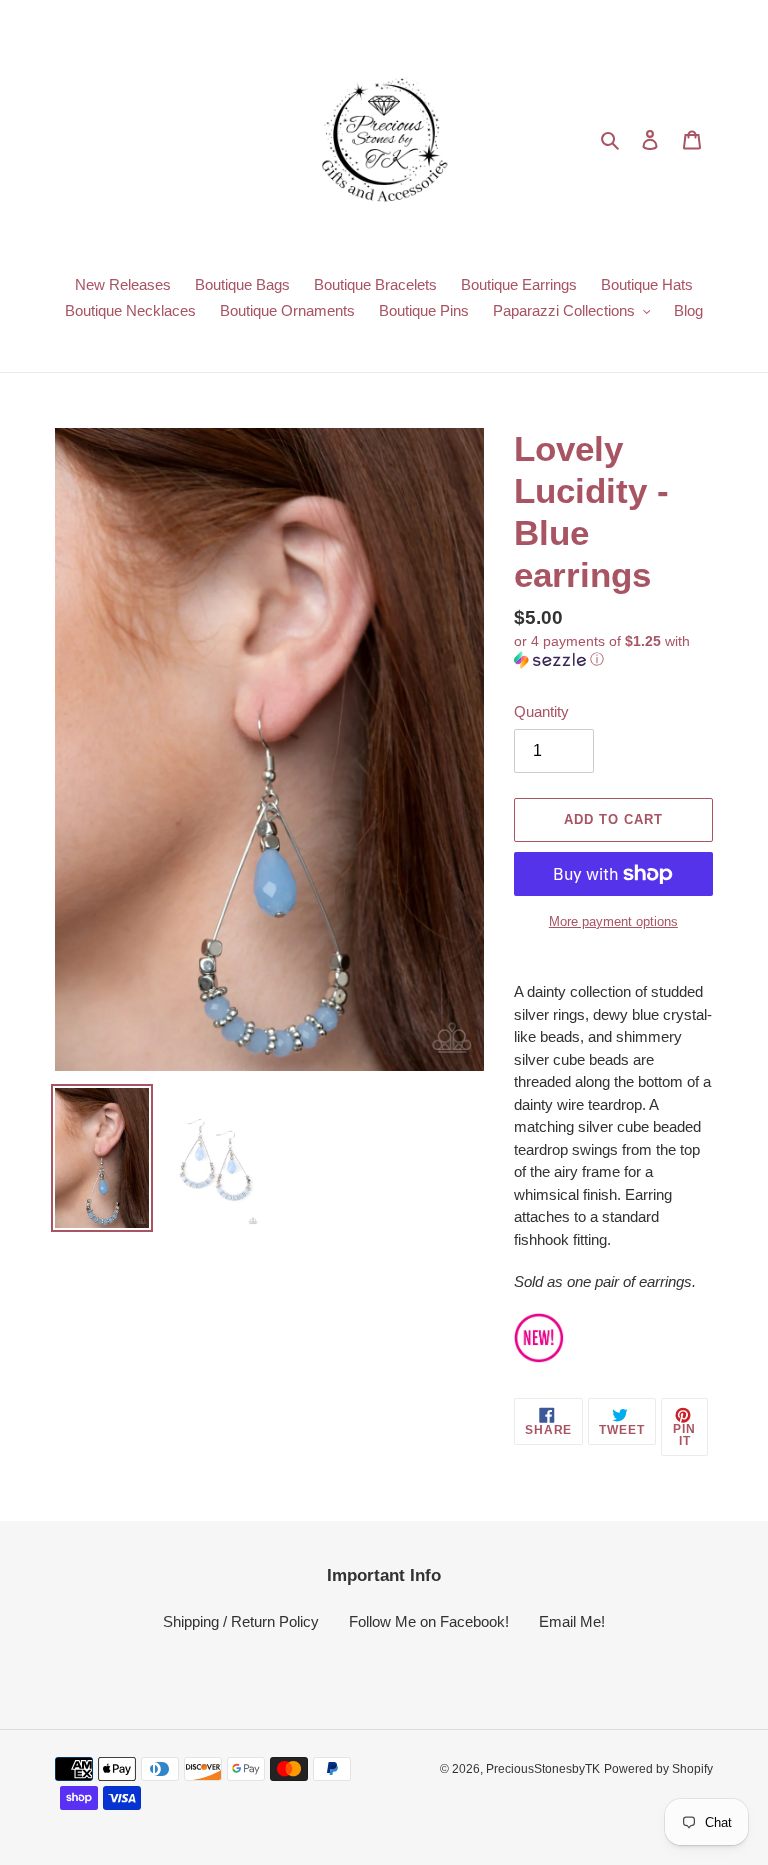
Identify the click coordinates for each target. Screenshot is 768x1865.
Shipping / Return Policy (241, 1621)
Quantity (541, 711)
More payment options (613, 921)
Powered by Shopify (658, 1769)
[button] (613, 650)
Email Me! (572, 1621)
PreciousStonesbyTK (543, 1769)
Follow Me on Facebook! (429, 1621)
